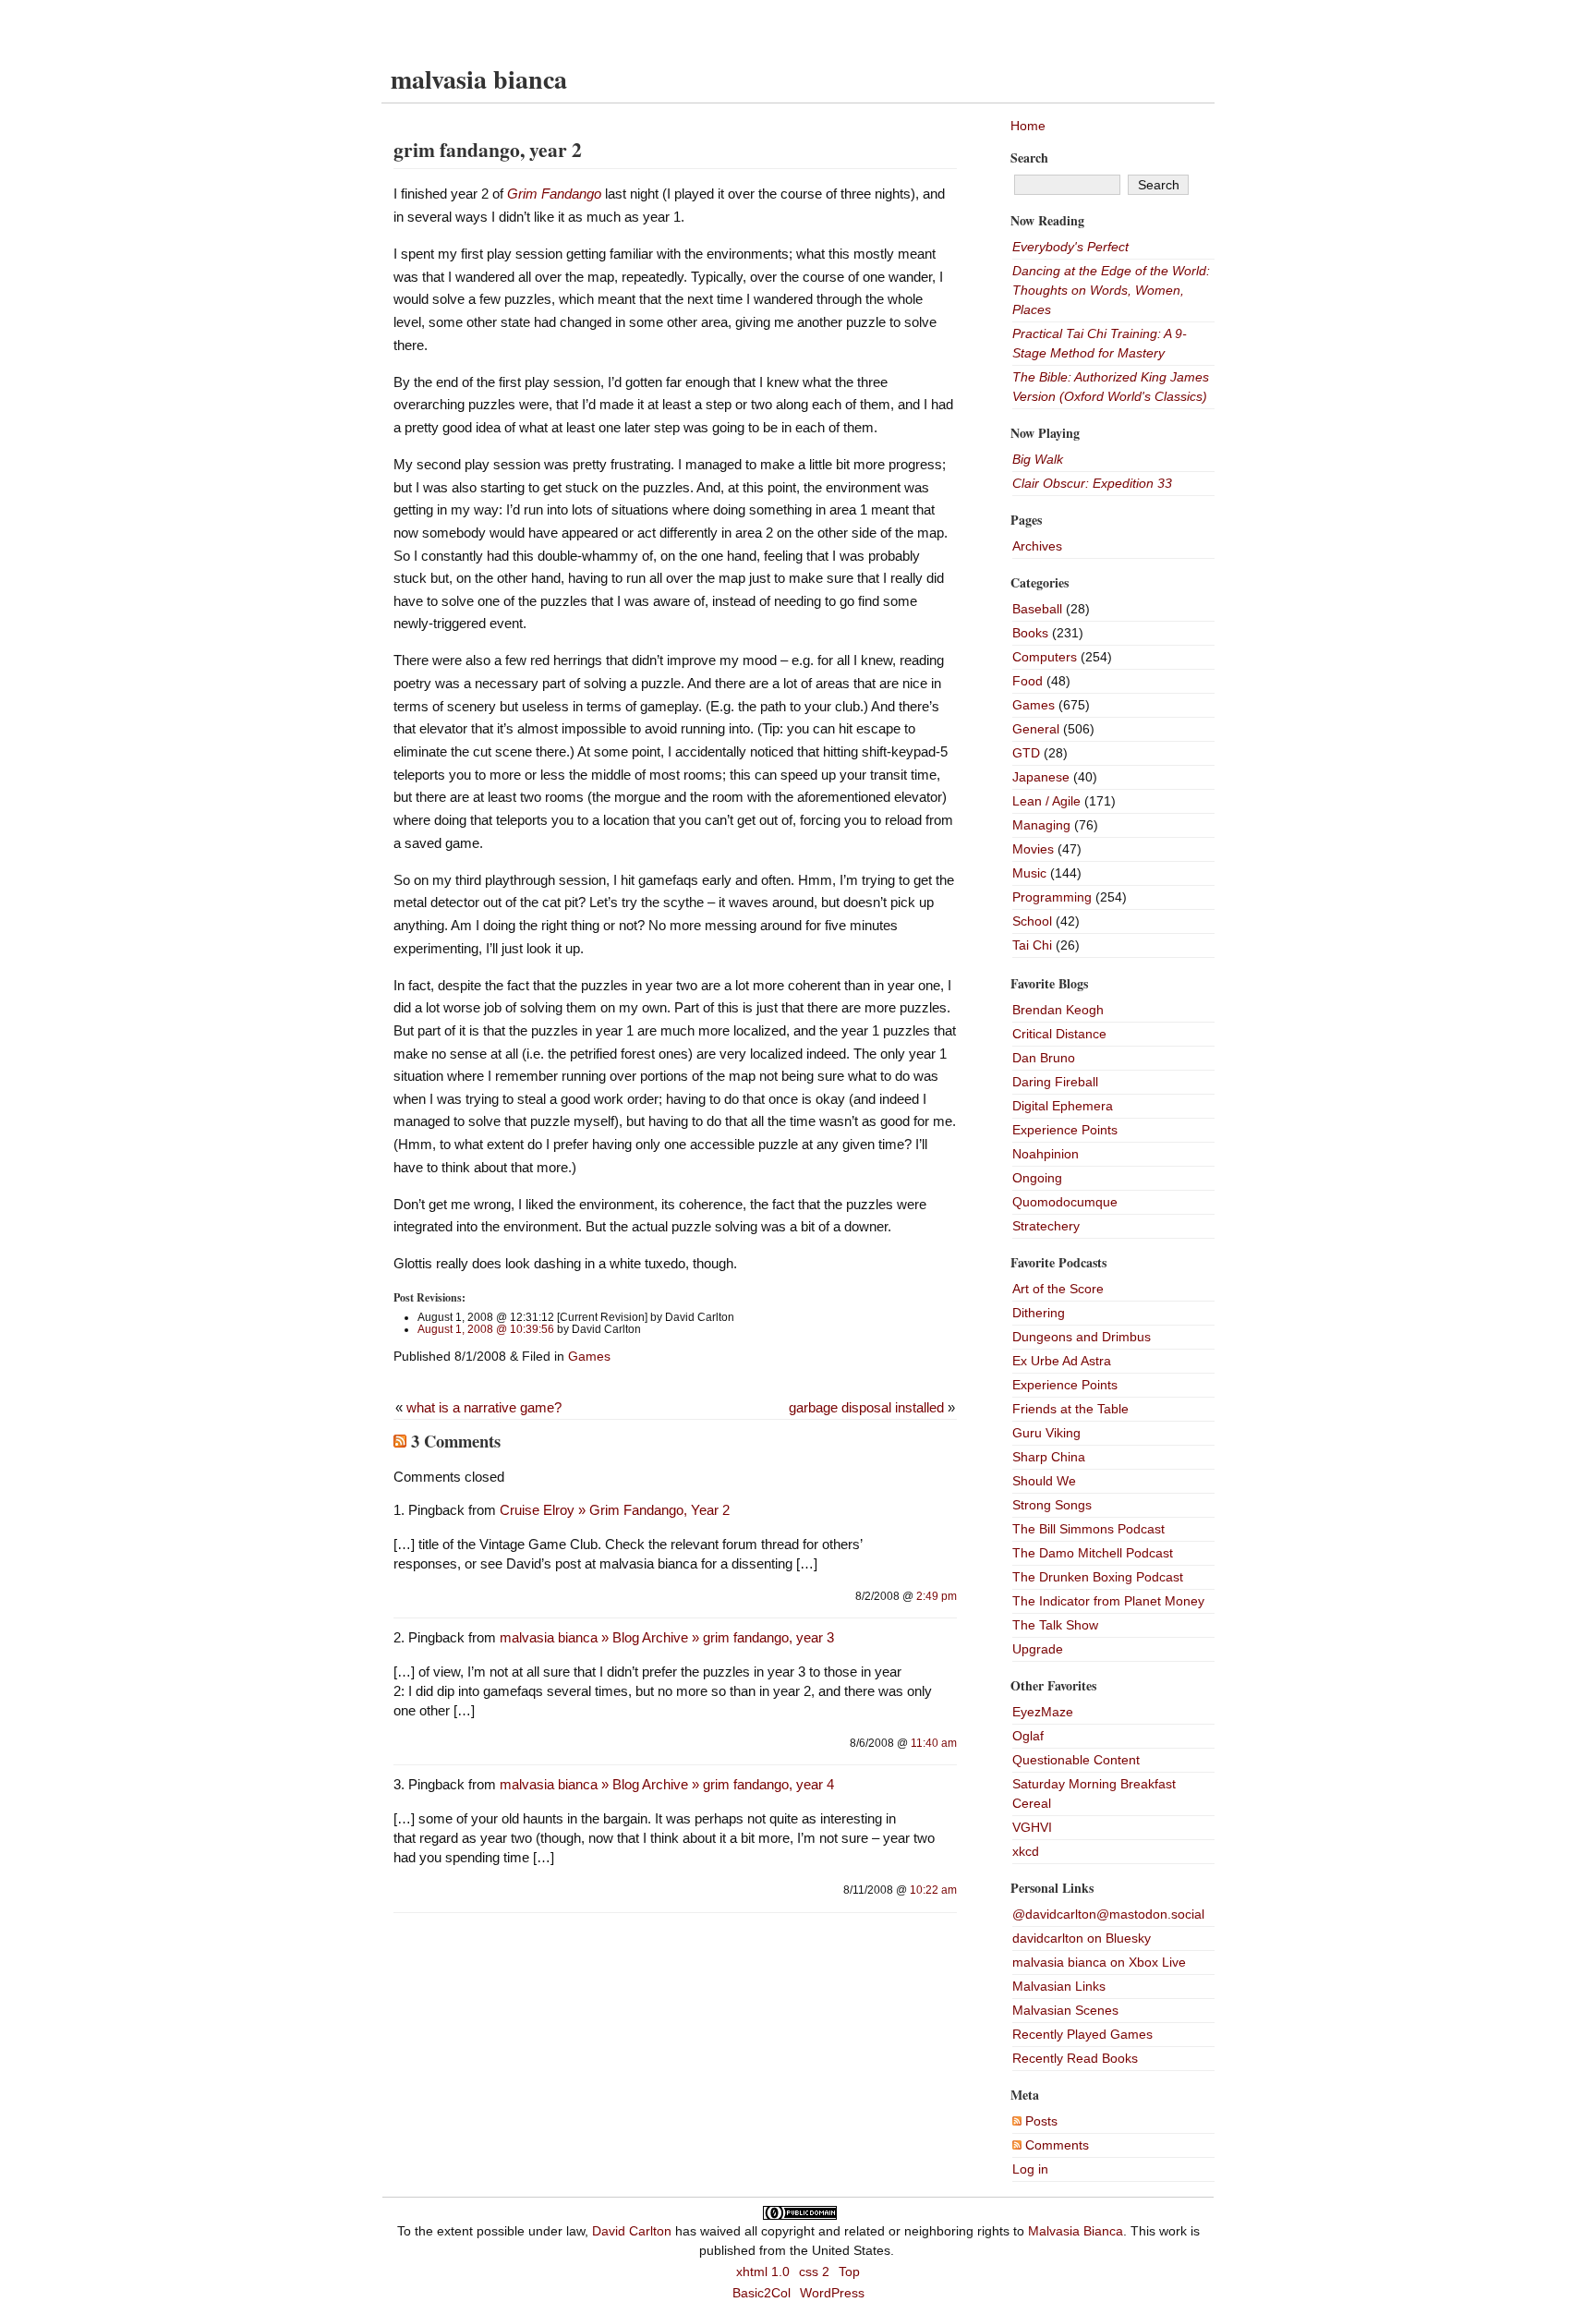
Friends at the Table (1070, 1409)
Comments (1055, 2145)
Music (1029, 873)
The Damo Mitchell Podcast (1093, 1553)
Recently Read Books (1075, 2058)
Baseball (1037, 609)
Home (1028, 126)
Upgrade (1038, 1649)
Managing (1041, 825)
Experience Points (1065, 1130)
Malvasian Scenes (1065, 2010)
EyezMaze (1043, 1712)
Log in (1030, 2169)
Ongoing (1037, 1178)
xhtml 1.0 (763, 2272)
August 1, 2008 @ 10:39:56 (486, 1329)
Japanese (1041, 777)
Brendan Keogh (1058, 1010)
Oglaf (1028, 1736)
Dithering (1039, 1313)
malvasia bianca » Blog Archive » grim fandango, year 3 (667, 1637)
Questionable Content (1076, 1760)
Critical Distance (1059, 1034)
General (1036, 729)
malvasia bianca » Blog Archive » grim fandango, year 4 (667, 1784)
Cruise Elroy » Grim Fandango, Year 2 (615, 1510)
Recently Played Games (1082, 2034)
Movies (1033, 849)
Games (589, 1356)
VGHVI (1032, 1827)
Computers (1045, 657)
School (1032, 921)
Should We (1044, 1481)
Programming (1052, 897)
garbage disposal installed (866, 1407)
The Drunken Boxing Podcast (1098, 1577)
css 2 (814, 2272)
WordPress (832, 2293)
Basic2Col (762, 2293)
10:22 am (933, 1890)
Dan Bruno (1044, 1058)
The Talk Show (1055, 1625)
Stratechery (1046, 1226)
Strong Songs (1052, 1505)
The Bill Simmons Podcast (1088, 1529)
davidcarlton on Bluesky (1082, 1938)
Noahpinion (1046, 1154)
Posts (1040, 2121)
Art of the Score (1058, 1289)
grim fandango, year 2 (488, 149)
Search (1029, 157)
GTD (1026, 753)
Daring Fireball (1055, 1082)
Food (1028, 681)
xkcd (1026, 1851)
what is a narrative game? (484, 1407)
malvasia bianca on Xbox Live (1099, 1962)
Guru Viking (1046, 1433)
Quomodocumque (1065, 1202)
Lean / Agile (1046, 801)
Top (849, 2272)
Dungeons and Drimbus (1082, 1337)
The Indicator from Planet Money (1108, 1601)
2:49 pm (937, 1596)
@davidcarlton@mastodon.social (1108, 1914)
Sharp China (1049, 1457)
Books (1030, 633)
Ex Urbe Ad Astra (1062, 1361)
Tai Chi (1032, 945)
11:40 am (934, 1743)
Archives (1037, 546)
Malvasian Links (1059, 1986)
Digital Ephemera (1063, 1106)
